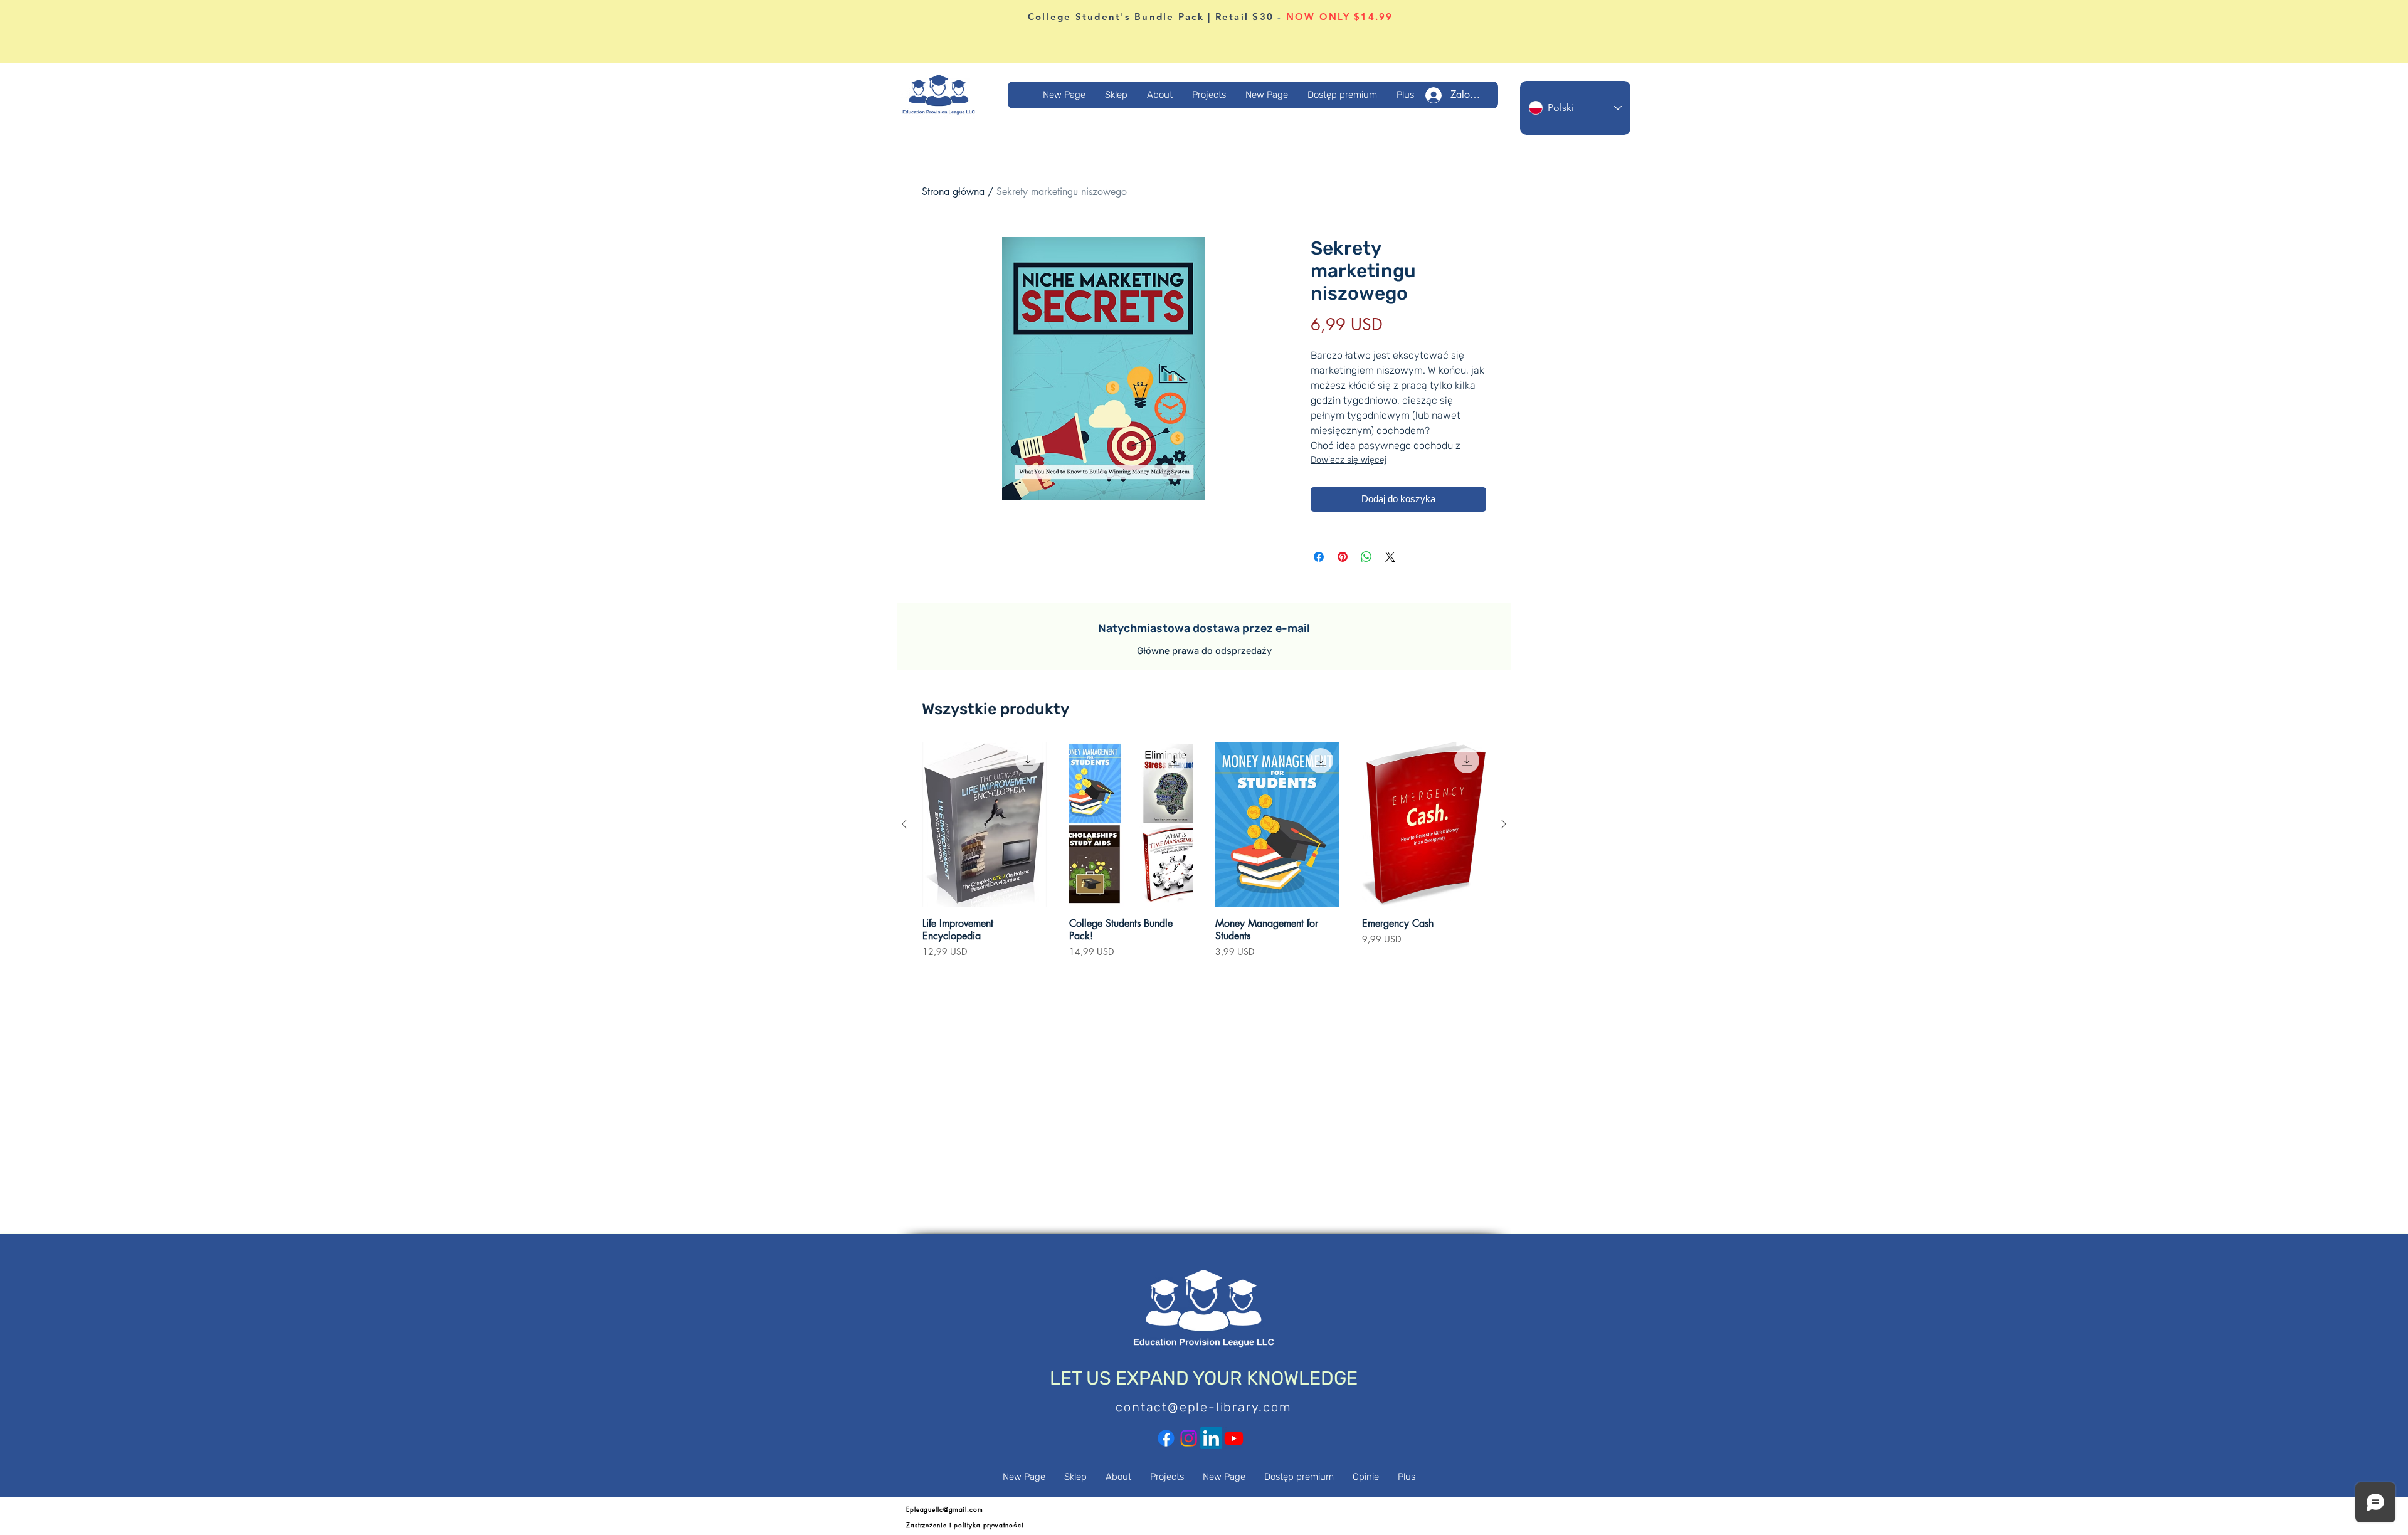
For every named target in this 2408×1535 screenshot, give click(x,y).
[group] (1204, 856)
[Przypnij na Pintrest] (1343, 557)
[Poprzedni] (904, 824)
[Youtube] (1234, 1438)
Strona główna (953, 192)
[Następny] (1504, 824)
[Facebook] (1166, 1438)
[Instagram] (1189, 1438)
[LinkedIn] (1211, 1438)
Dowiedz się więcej (1349, 460)
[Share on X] (1390, 557)
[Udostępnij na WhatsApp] (1366, 557)
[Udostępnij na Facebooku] (1319, 557)
